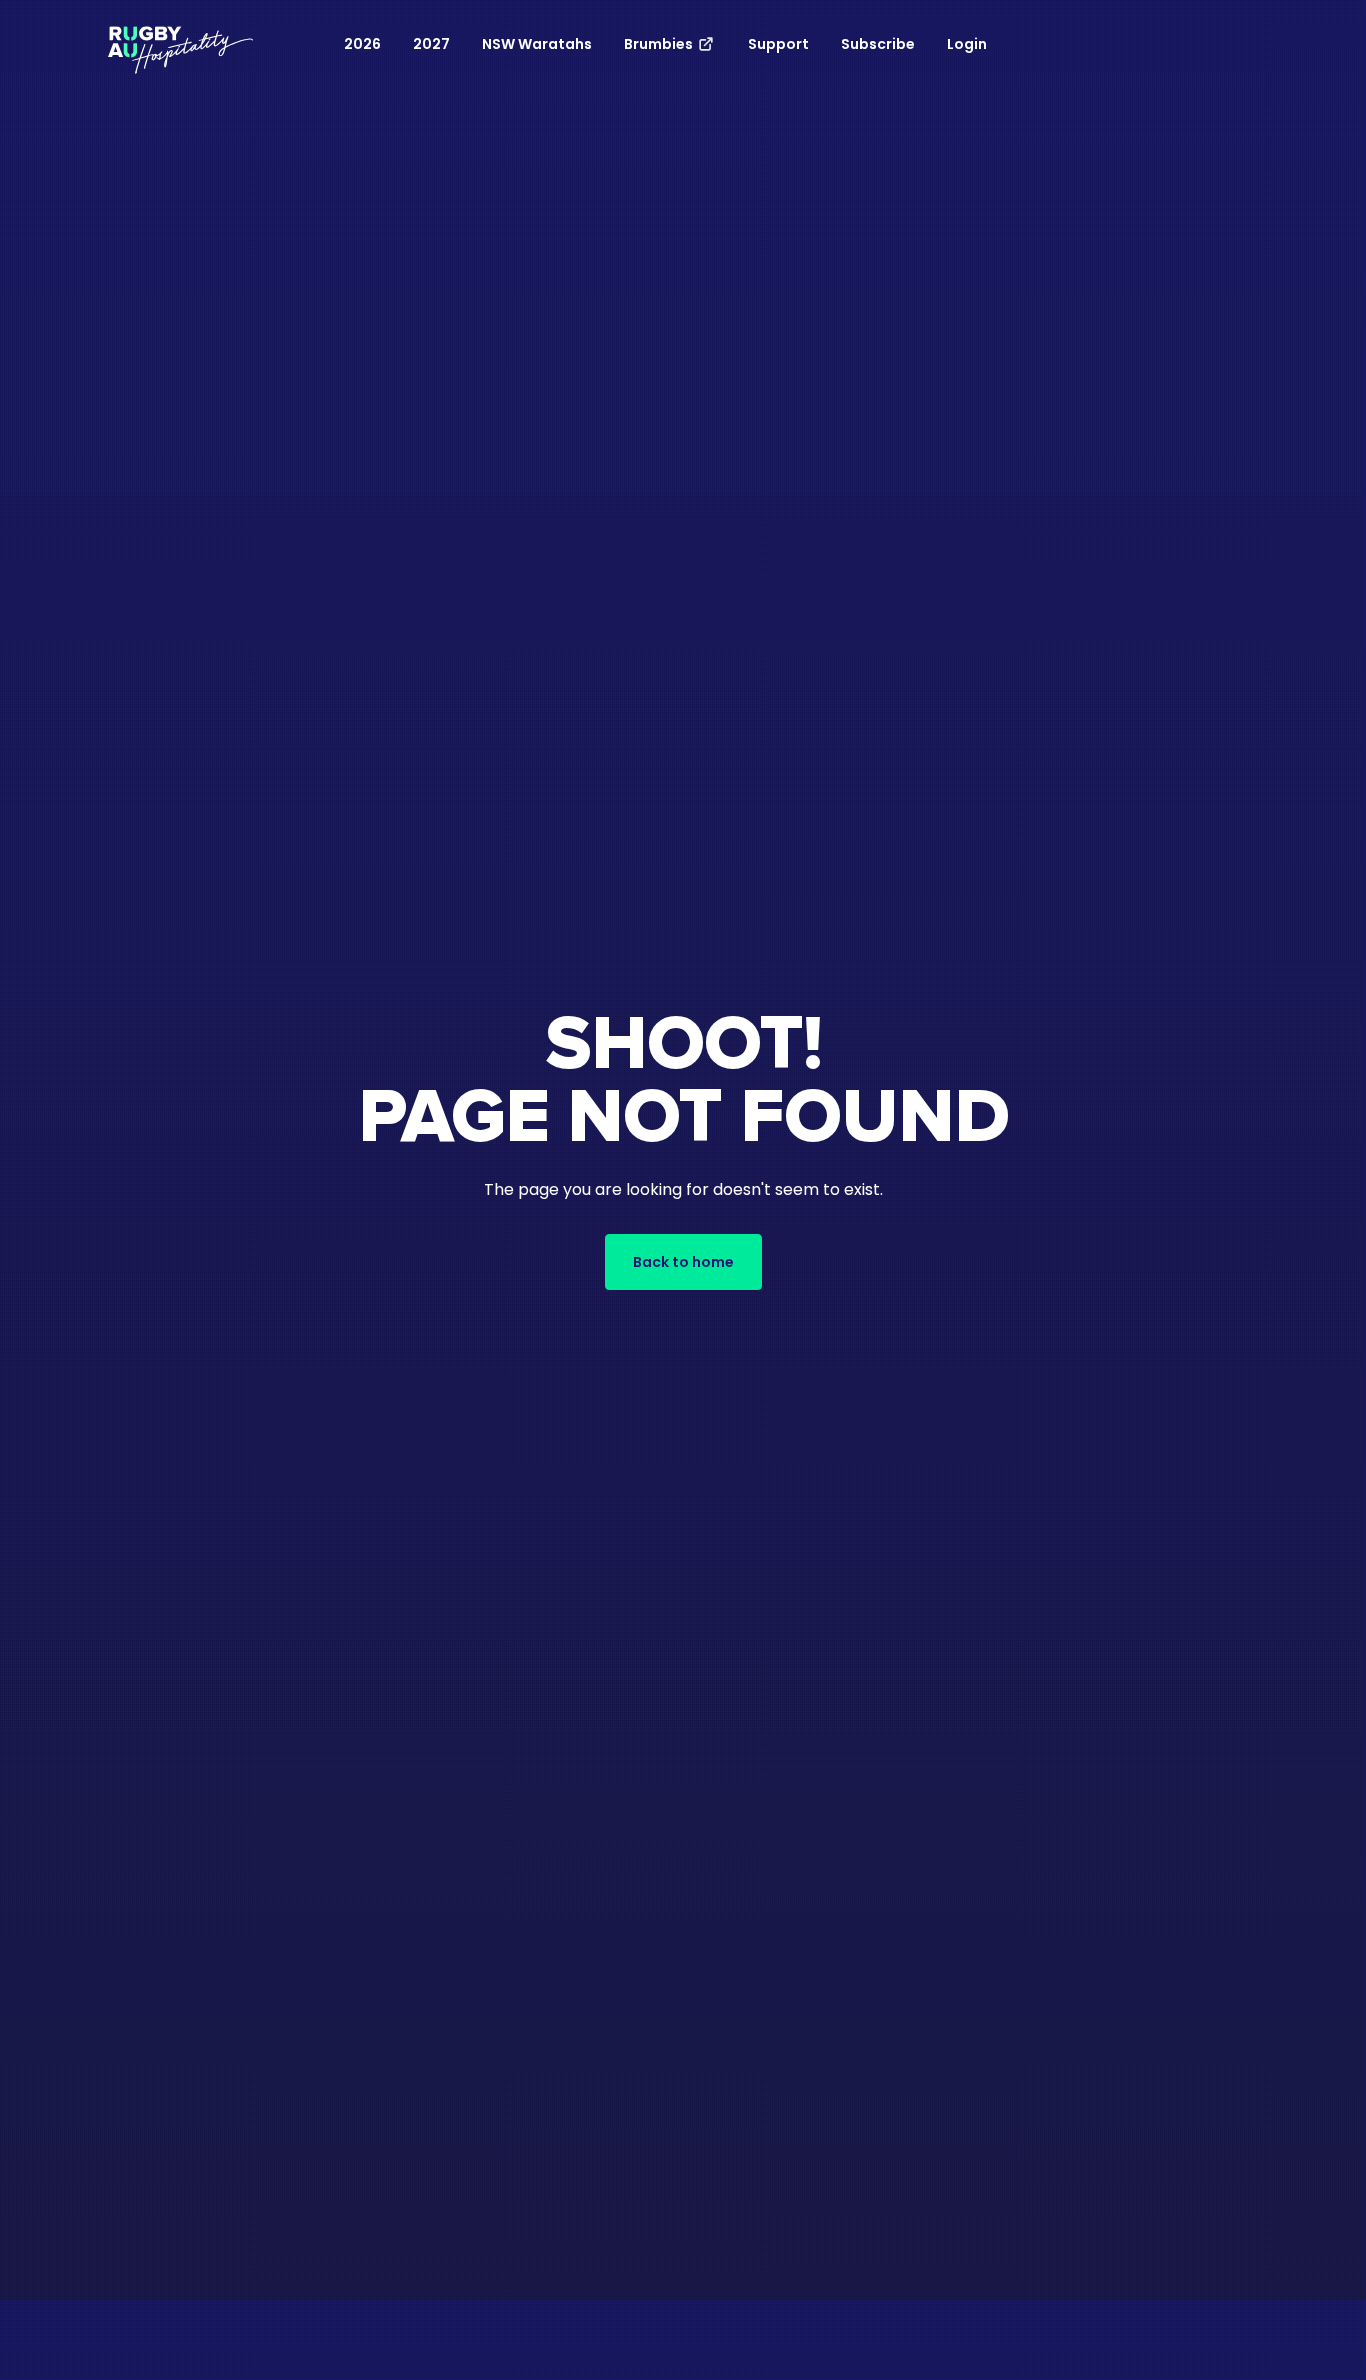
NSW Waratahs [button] (537, 44)
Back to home (683, 1262)
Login (967, 44)
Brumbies (660, 44)
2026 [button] (362, 44)
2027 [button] (431, 44)
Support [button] (778, 44)
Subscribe (878, 44)
